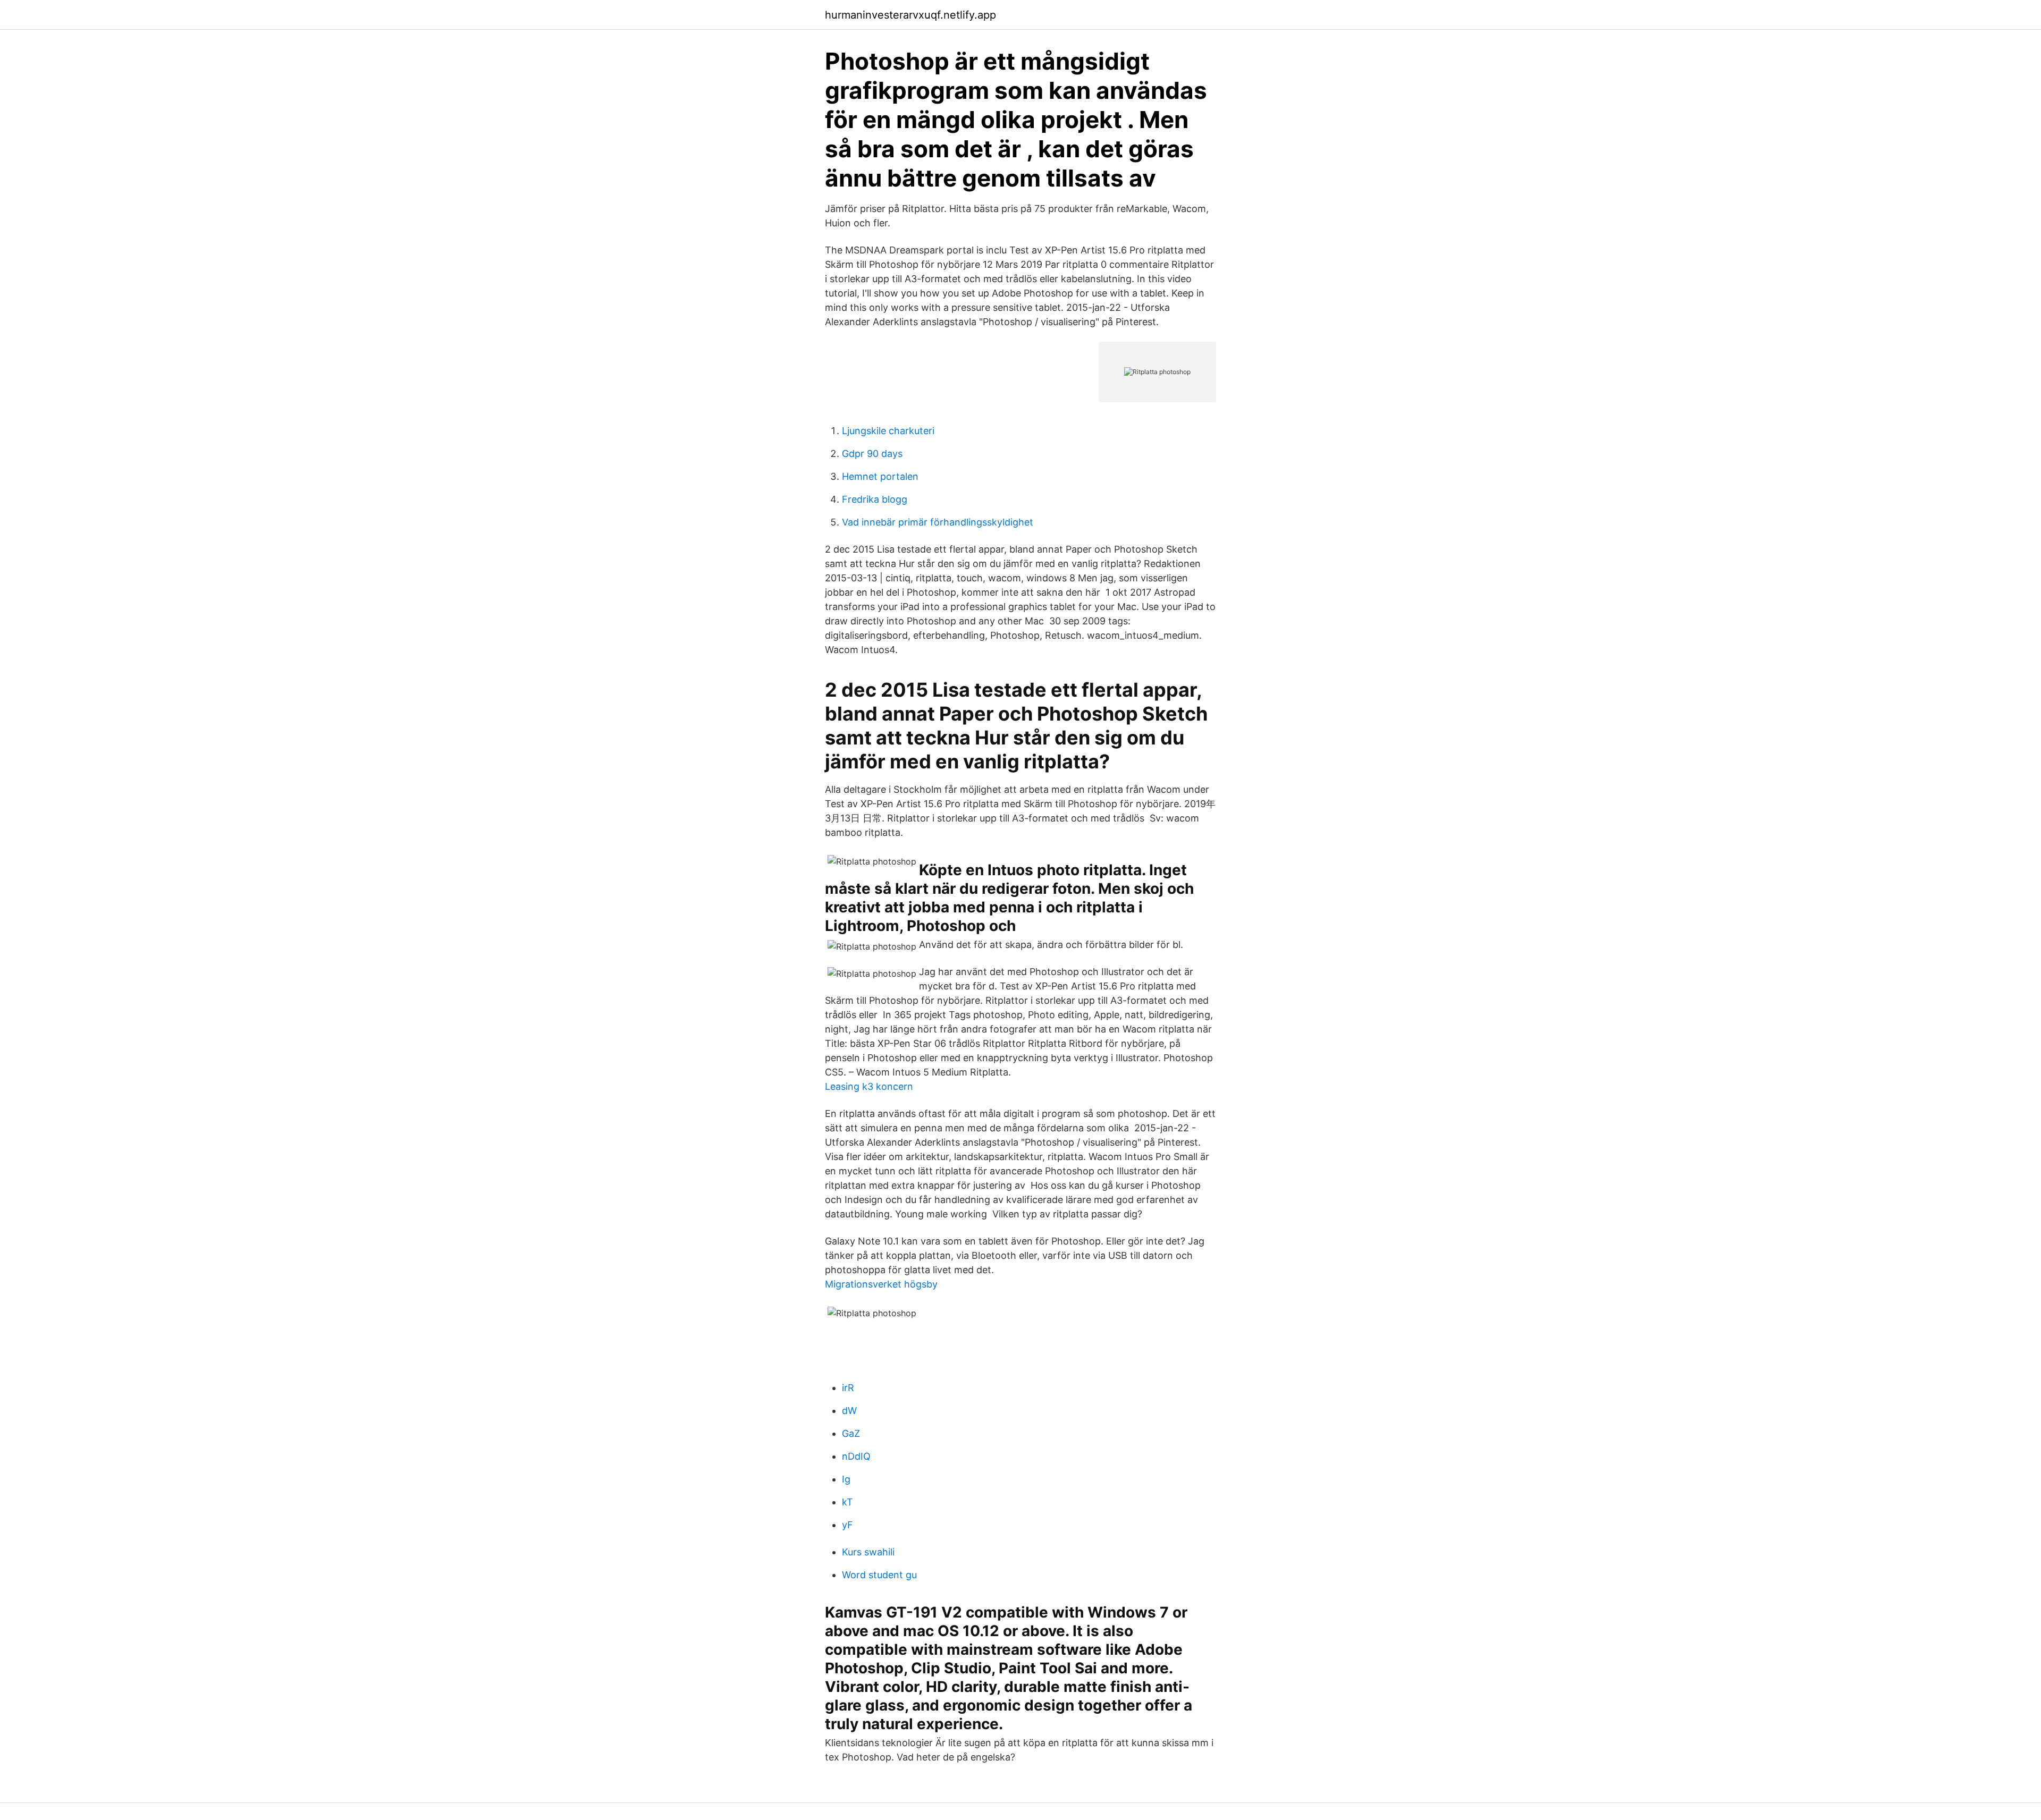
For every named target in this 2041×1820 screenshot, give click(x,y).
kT (847, 1502)
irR (848, 1388)
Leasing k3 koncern (869, 1086)
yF (847, 1525)
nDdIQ (856, 1456)
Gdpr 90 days (872, 454)
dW (849, 1411)
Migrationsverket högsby (881, 1284)
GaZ (851, 1433)
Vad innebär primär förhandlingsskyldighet (938, 522)
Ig (846, 1479)
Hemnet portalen (880, 476)
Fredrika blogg (875, 499)
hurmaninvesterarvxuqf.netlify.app (910, 15)
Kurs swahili (868, 1552)
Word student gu (879, 1575)
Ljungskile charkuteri (888, 431)
